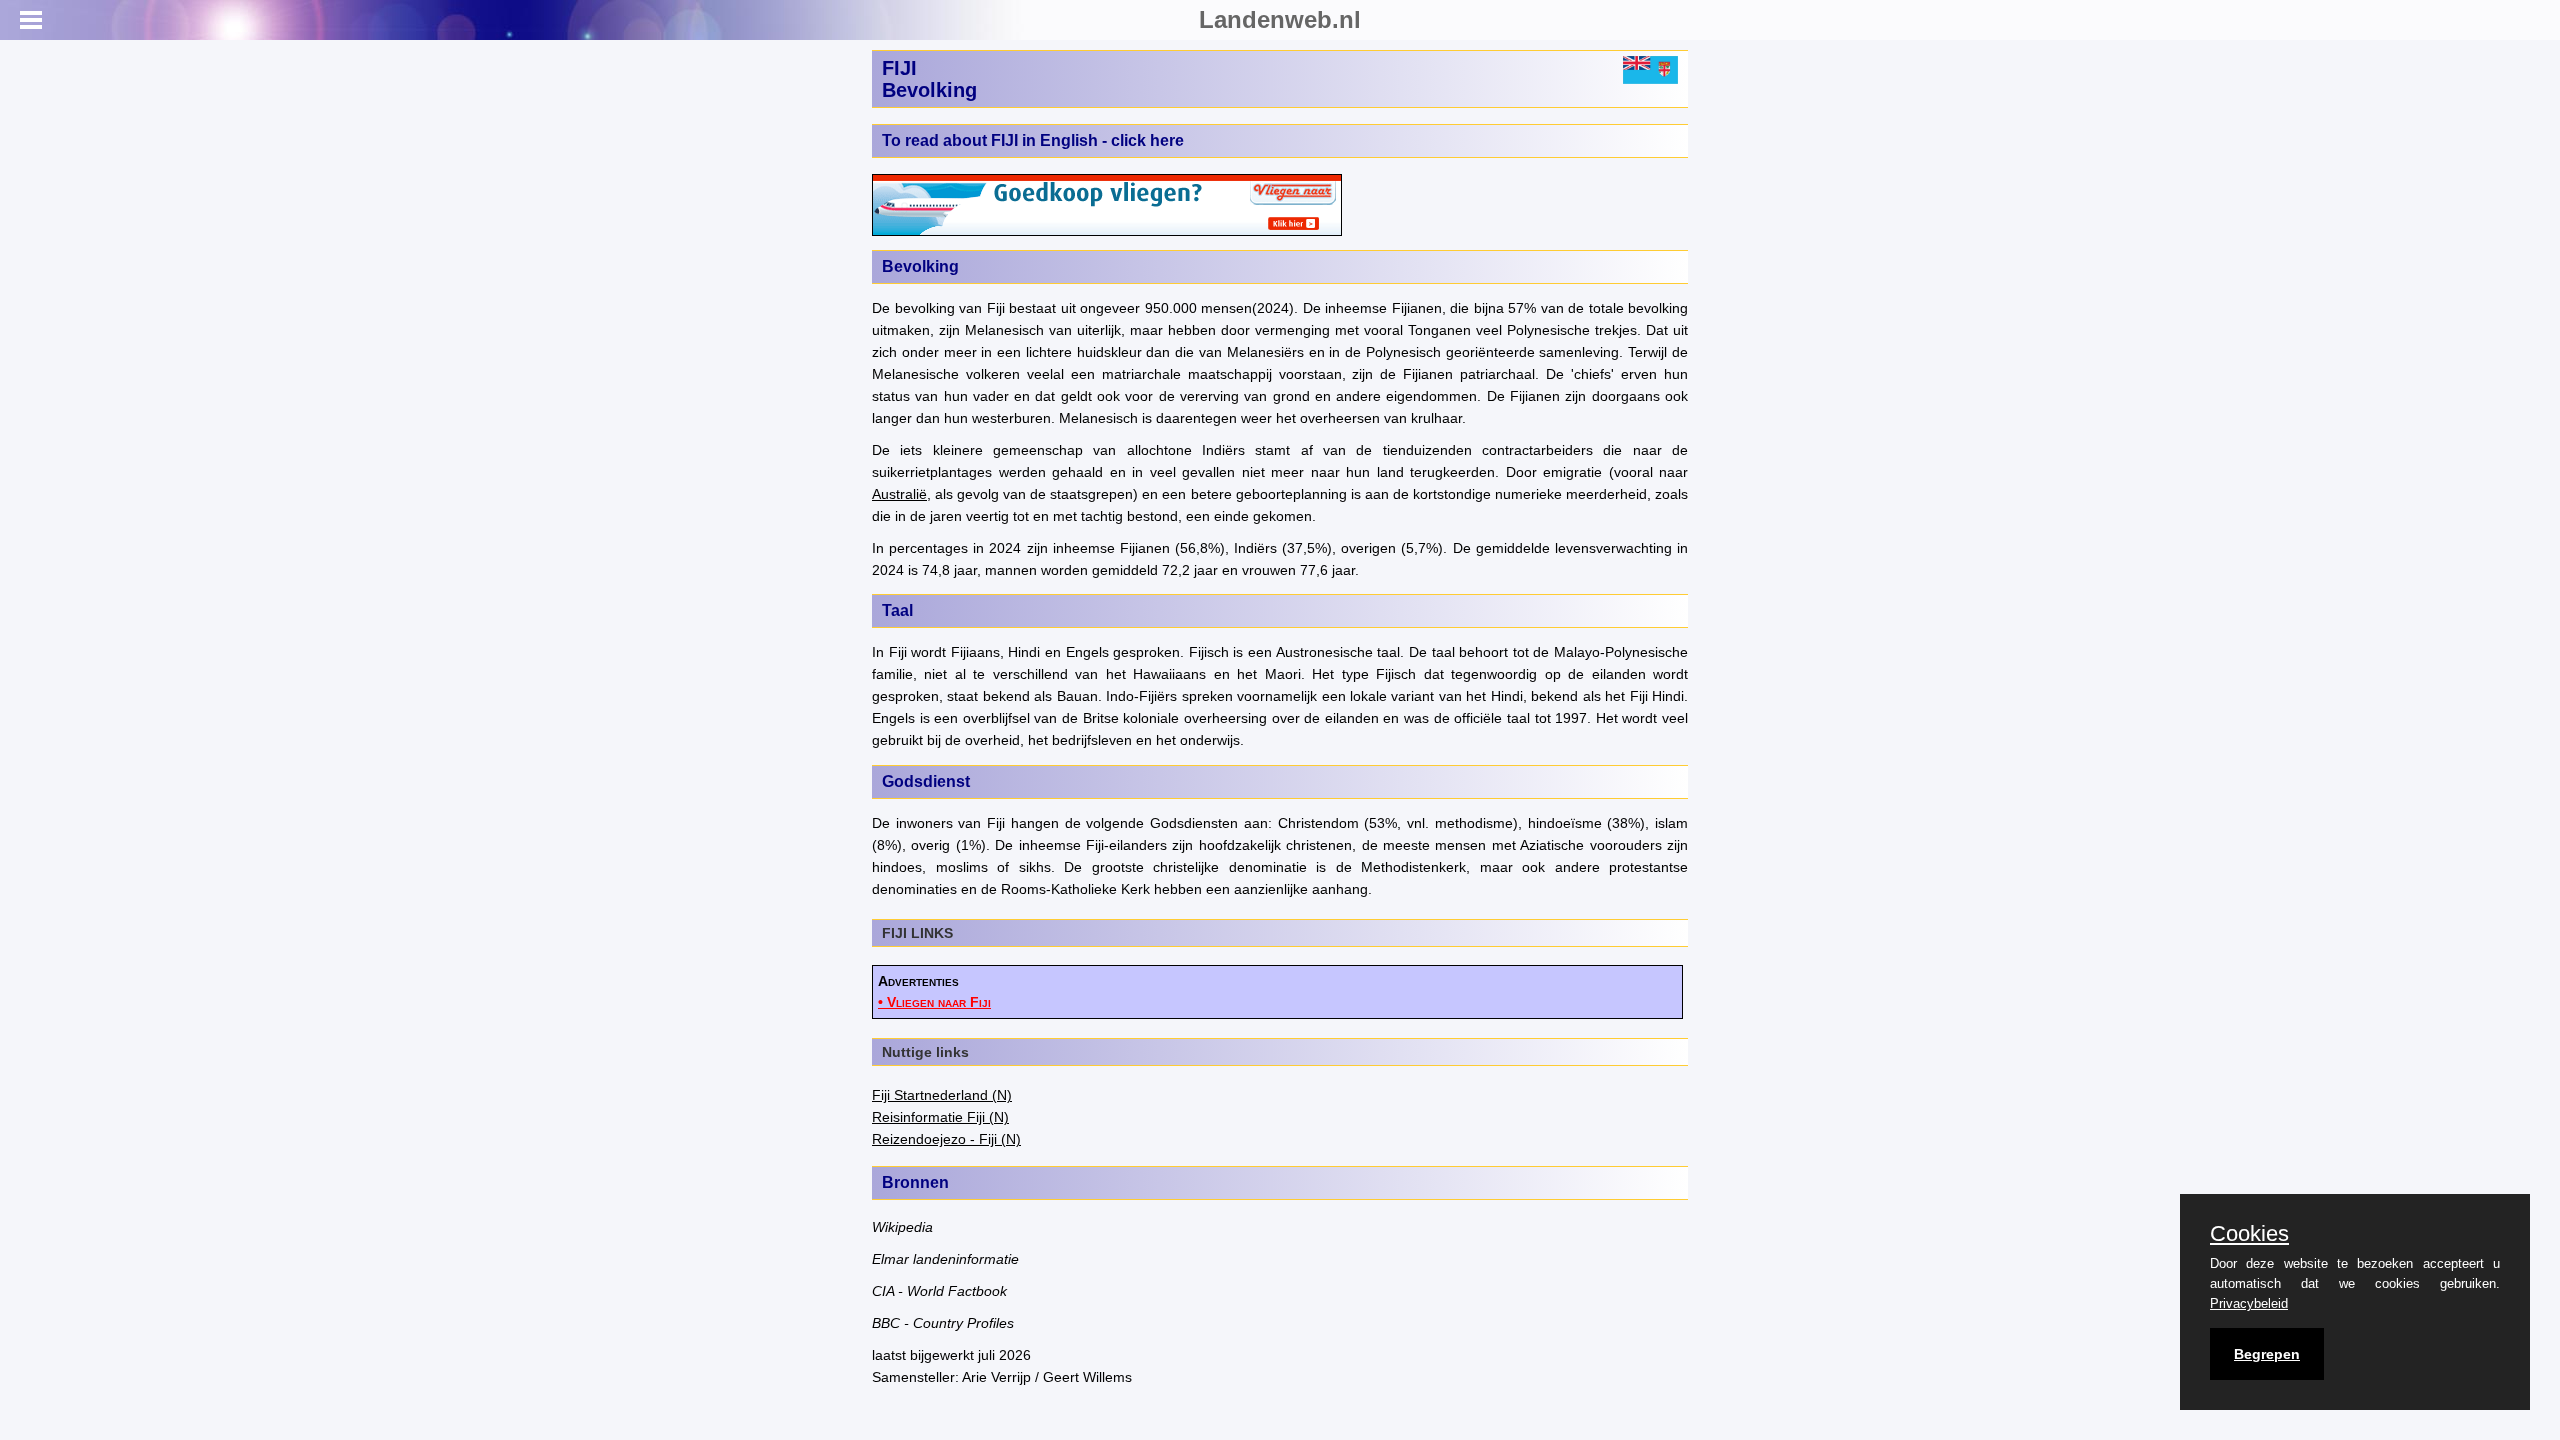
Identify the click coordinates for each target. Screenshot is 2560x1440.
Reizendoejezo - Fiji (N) (946, 1139)
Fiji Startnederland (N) (942, 1095)
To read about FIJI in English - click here (1033, 140)
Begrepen (2267, 1354)
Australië (899, 494)
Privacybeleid (2249, 1303)
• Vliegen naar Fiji (934, 1002)
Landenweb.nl (1280, 19)
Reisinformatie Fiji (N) (940, 1117)
